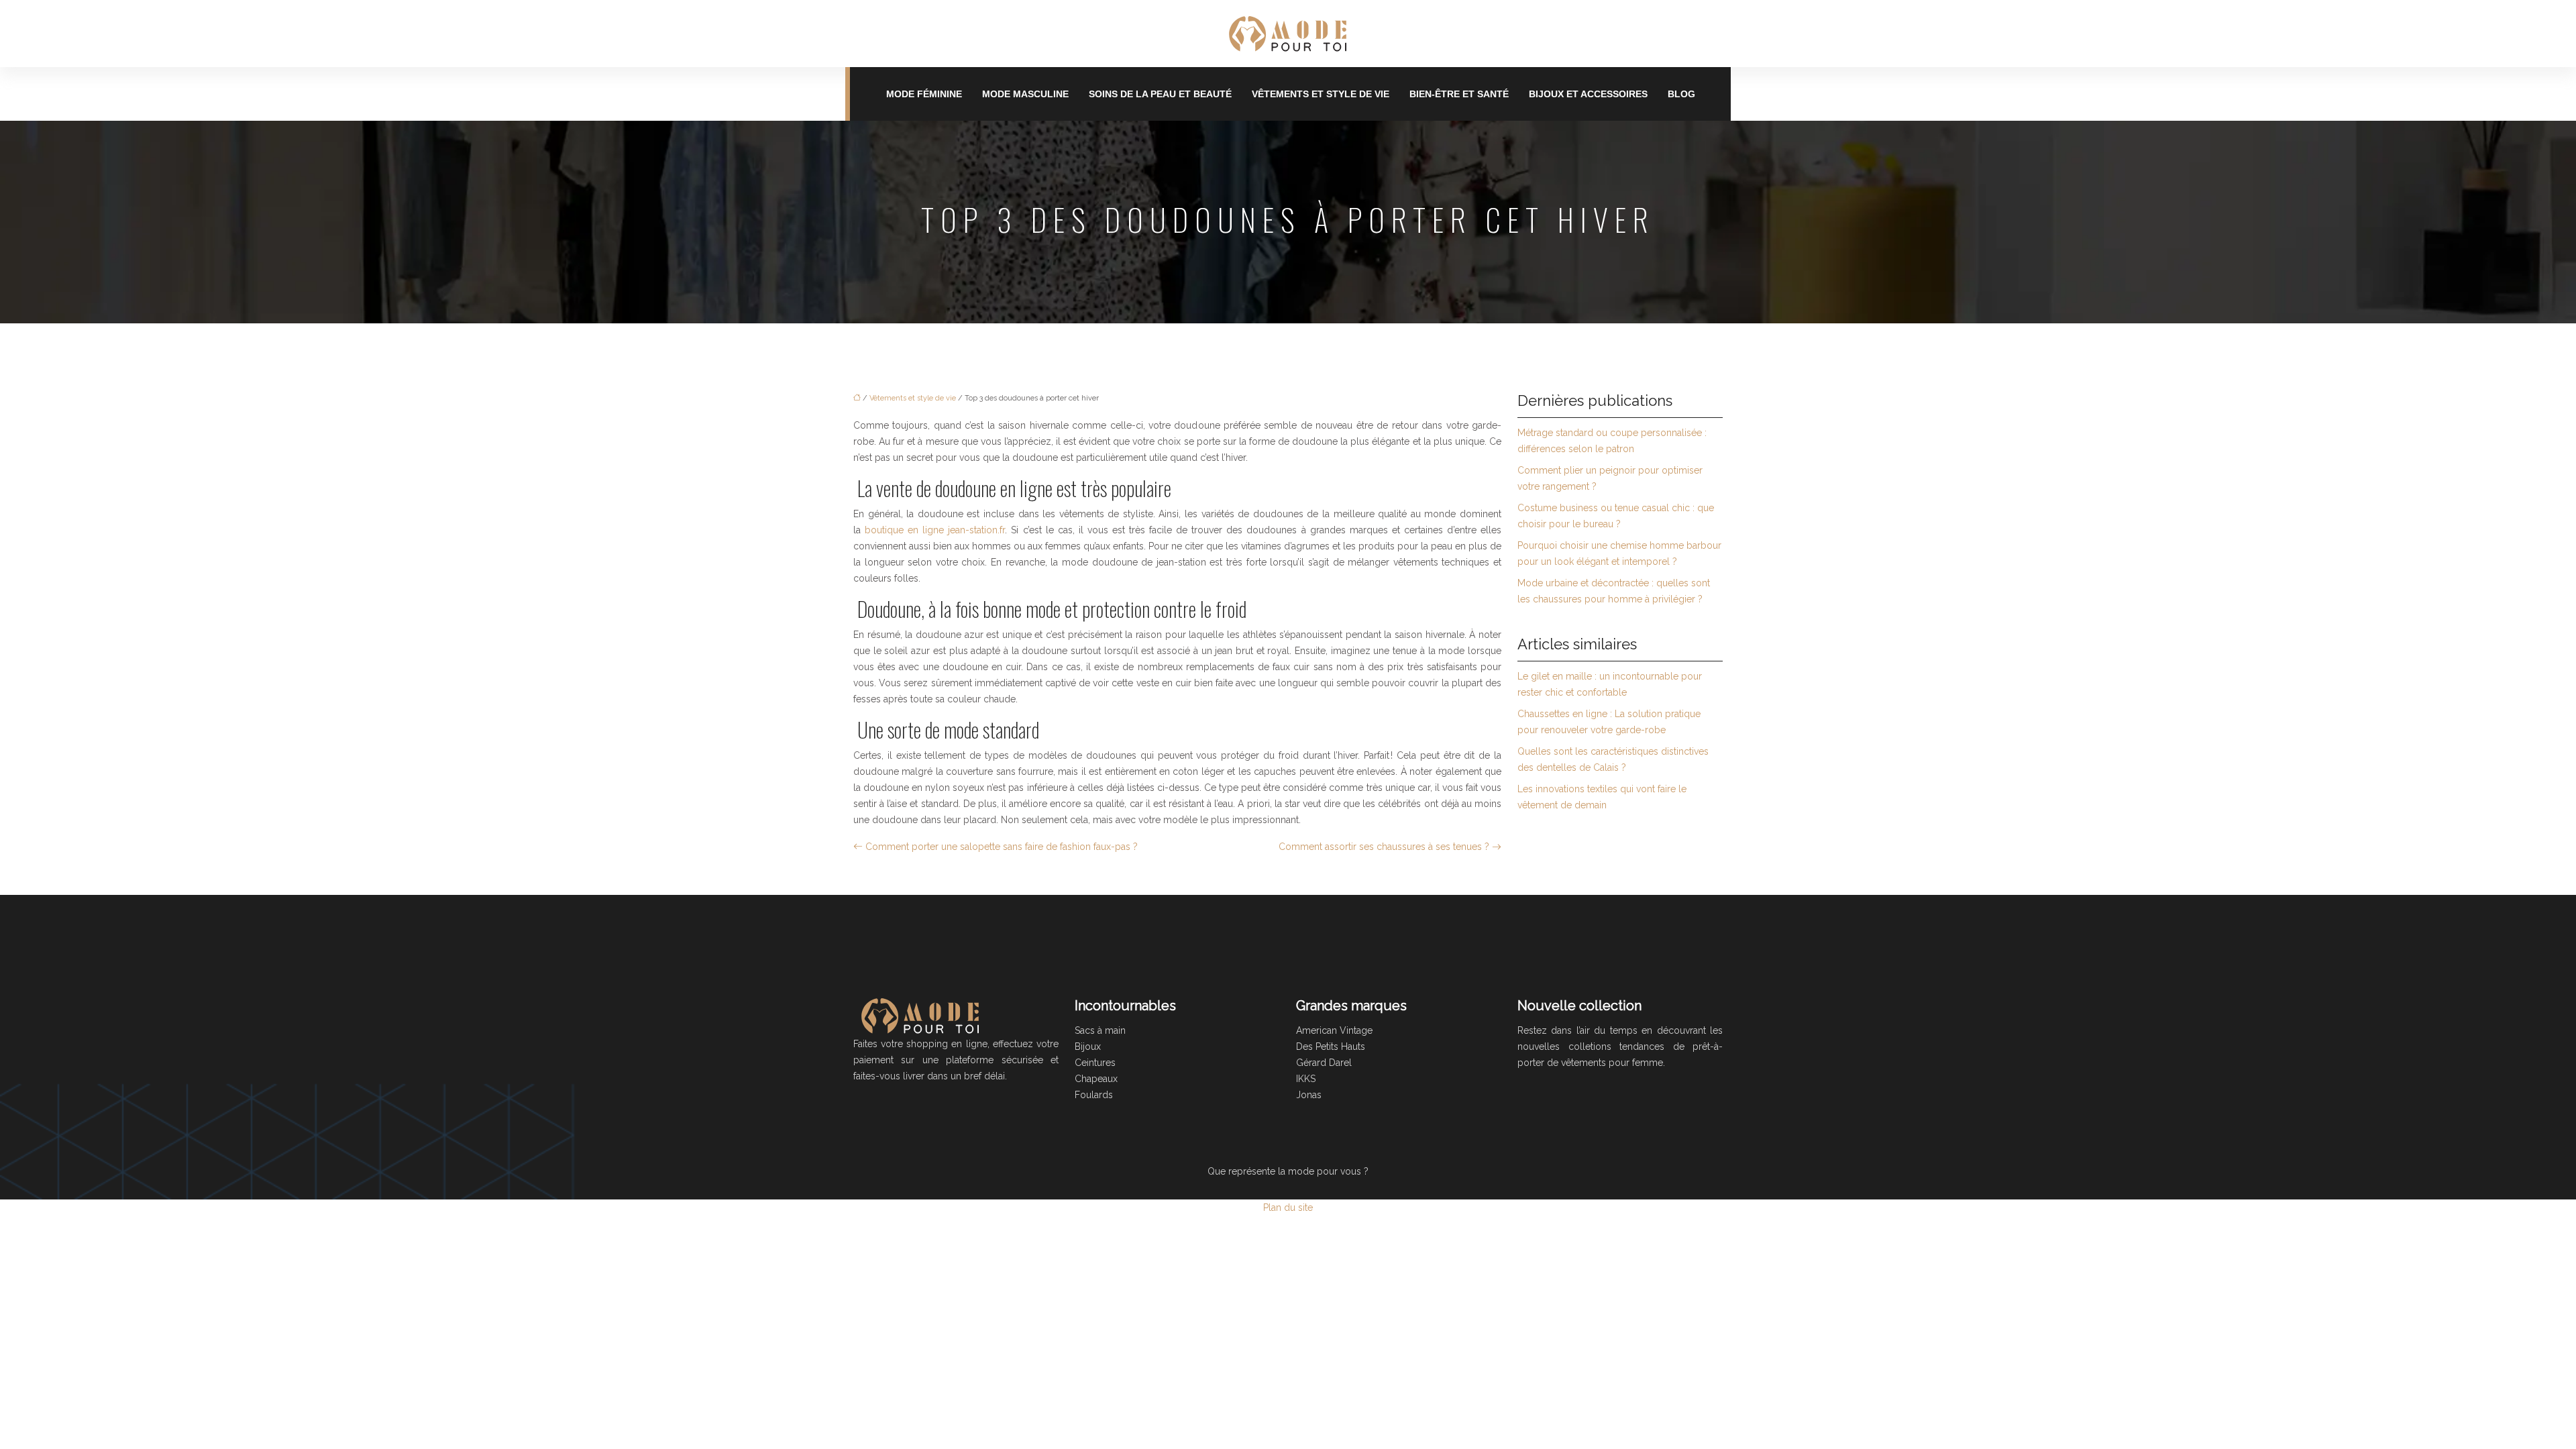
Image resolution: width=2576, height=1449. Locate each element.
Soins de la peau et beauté (1160, 94)
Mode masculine (1025, 94)
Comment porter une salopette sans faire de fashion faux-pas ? (1002, 847)
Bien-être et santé (1459, 94)
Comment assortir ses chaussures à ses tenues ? (1384, 847)
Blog (1681, 94)
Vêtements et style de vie (1321, 94)
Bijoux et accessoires (1588, 94)
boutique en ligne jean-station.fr (935, 530)
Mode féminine (924, 94)
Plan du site (1288, 1207)
